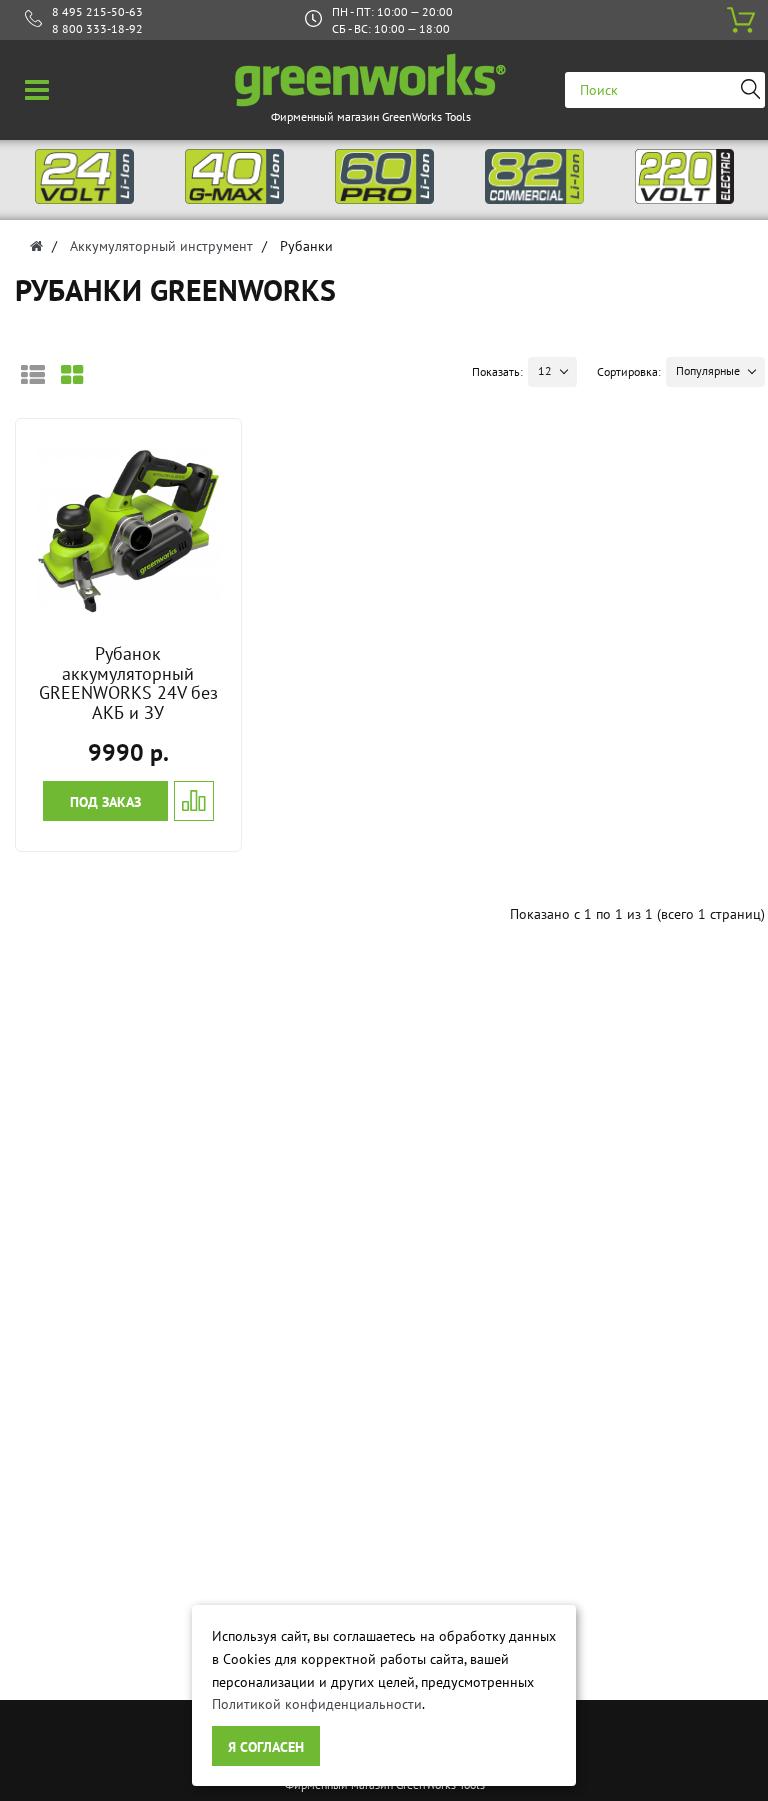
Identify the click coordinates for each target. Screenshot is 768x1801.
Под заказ (105, 802)
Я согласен (266, 1747)
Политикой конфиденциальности (317, 1704)
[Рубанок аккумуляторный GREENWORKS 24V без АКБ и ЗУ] (128, 530)
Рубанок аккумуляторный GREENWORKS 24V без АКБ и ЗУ (128, 683)
